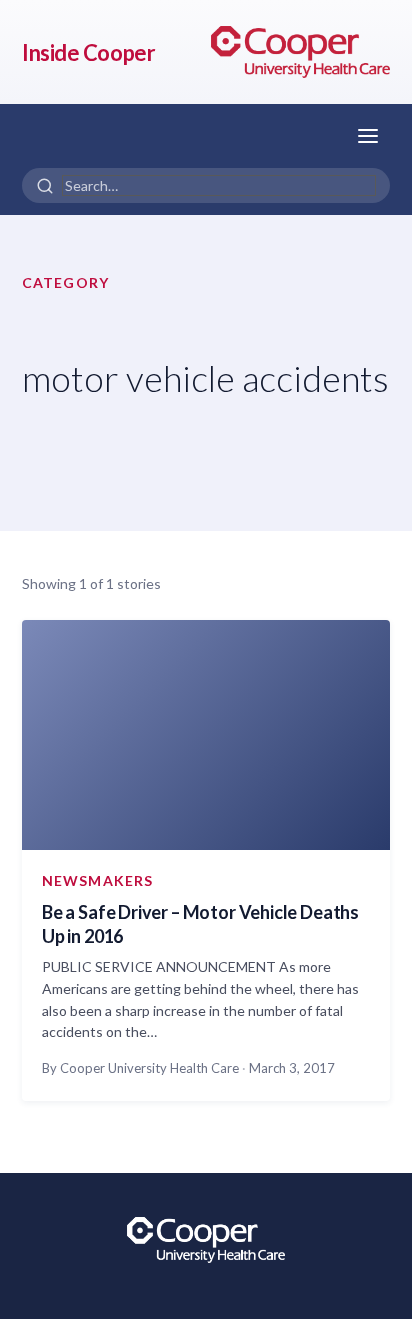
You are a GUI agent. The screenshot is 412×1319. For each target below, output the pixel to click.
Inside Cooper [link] (88, 52)
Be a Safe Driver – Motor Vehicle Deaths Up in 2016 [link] (200, 924)
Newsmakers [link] (97, 880)
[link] (300, 52)
